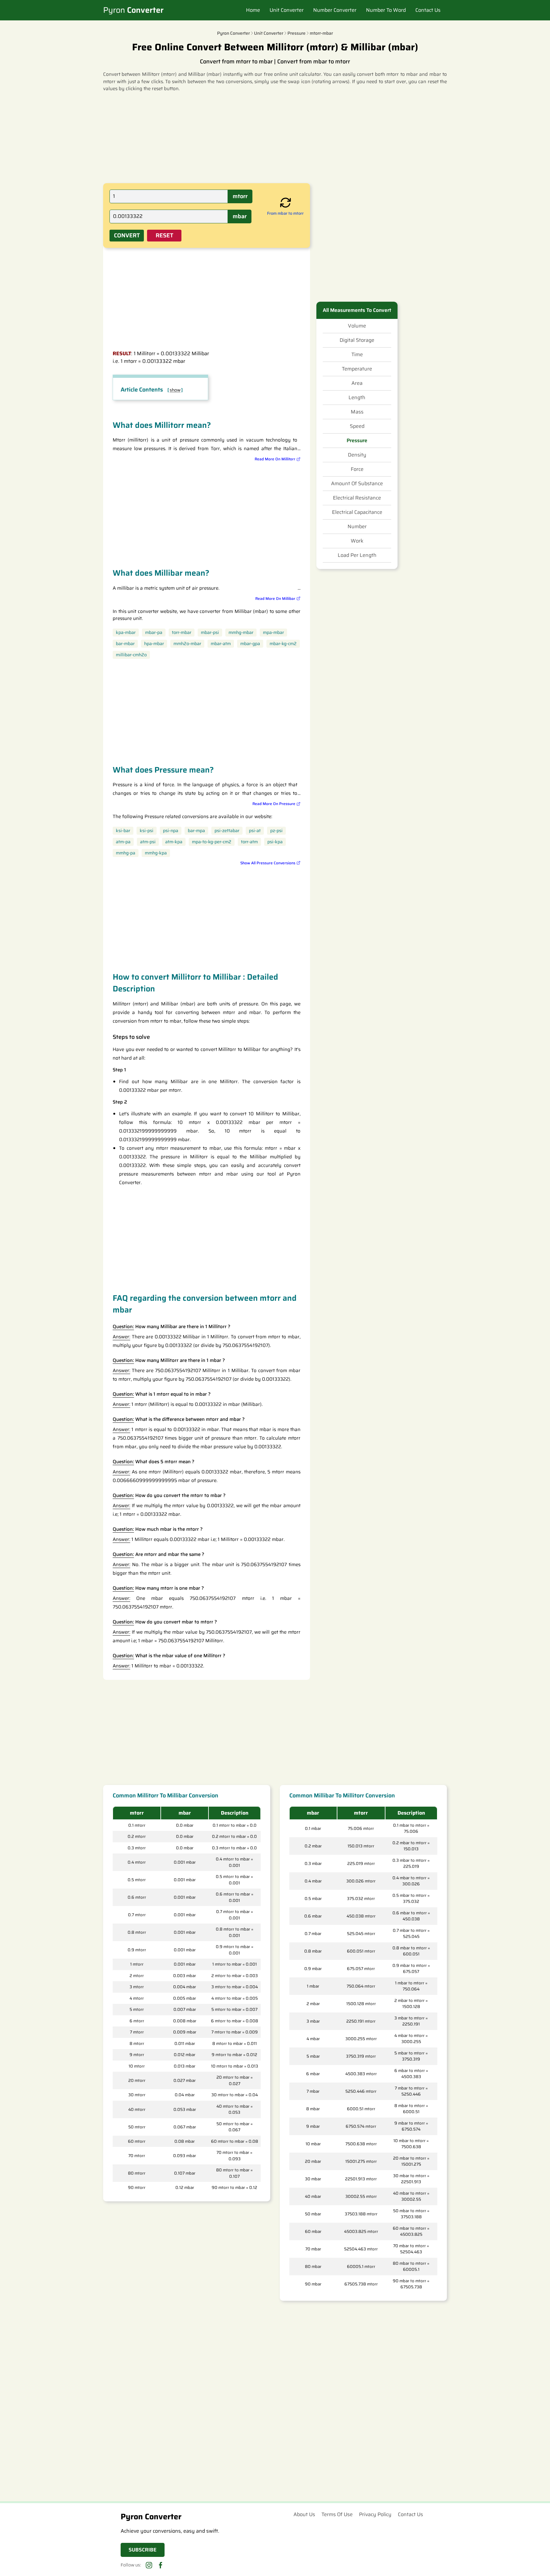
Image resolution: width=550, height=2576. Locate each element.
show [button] (175, 390)
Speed (357, 426)
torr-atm (249, 842)
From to (285, 213)
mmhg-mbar (241, 633)
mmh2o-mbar (187, 644)
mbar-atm (221, 644)
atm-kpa (174, 842)
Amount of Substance (357, 484)
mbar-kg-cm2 (283, 644)
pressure (296, 33)
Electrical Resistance (357, 498)
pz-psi (276, 831)
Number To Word (386, 10)
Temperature (357, 369)
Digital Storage (357, 340)
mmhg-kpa (156, 853)
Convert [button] (127, 235)
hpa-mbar (154, 644)
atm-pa (123, 842)
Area (357, 383)
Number (357, 527)
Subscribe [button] (143, 2550)
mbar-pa (154, 633)
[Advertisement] (275, 137)
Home (253, 10)
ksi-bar (123, 831)
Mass (357, 412)
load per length (357, 555)
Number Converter (335, 10)
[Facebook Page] (160, 2565)
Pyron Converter (233, 33)
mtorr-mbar (321, 33)
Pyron (133, 10)
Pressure (357, 441)
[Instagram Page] (149, 2565)
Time (357, 355)
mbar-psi (210, 633)
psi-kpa (275, 842)
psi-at (255, 831)
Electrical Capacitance (357, 512)
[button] (286, 203)
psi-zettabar (227, 831)
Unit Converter (287, 10)
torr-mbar (182, 633)
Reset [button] (164, 235)
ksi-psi (147, 831)
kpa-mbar (126, 633)
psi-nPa (171, 831)
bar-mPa (196, 831)
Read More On (275, 459)
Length (357, 398)
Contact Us (428, 10)
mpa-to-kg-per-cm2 (212, 842)
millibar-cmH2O (131, 655)
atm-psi (148, 842)
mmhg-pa (126, 853)
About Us (304, 2514)
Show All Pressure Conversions (268, 863)
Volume (357, 326)
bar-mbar (125, 644)
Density (357, 455)
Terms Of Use (337, 2514)
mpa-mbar (273, 633)
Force (357, 469)
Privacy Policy (375, 2514)
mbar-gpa (250, 644)
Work (357, 541)
